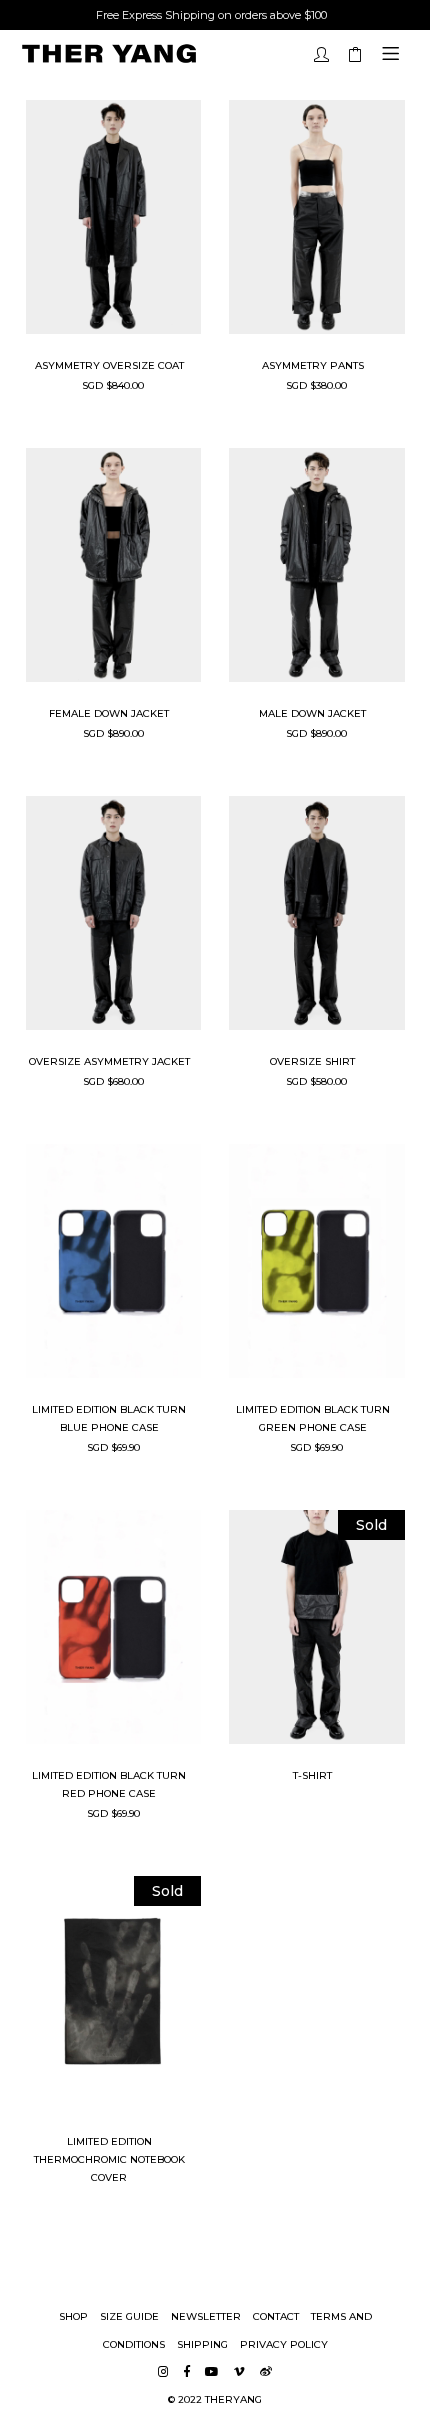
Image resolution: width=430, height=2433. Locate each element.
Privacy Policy (284, 2344)
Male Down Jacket (312, 713)
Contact (276, 2316)
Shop (73, 2316)
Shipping (202, 2344)
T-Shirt (312, 1775)
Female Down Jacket (109, 713)
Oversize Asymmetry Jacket (109, 1061)
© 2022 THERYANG (215, 2399)
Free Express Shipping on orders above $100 (211, 15)
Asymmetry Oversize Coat (109, 365)
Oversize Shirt (312, 1061)
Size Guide (129, 2316)
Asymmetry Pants (313, 365)
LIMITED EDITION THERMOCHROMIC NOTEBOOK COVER (109, 2159)
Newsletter (206, 2316)
